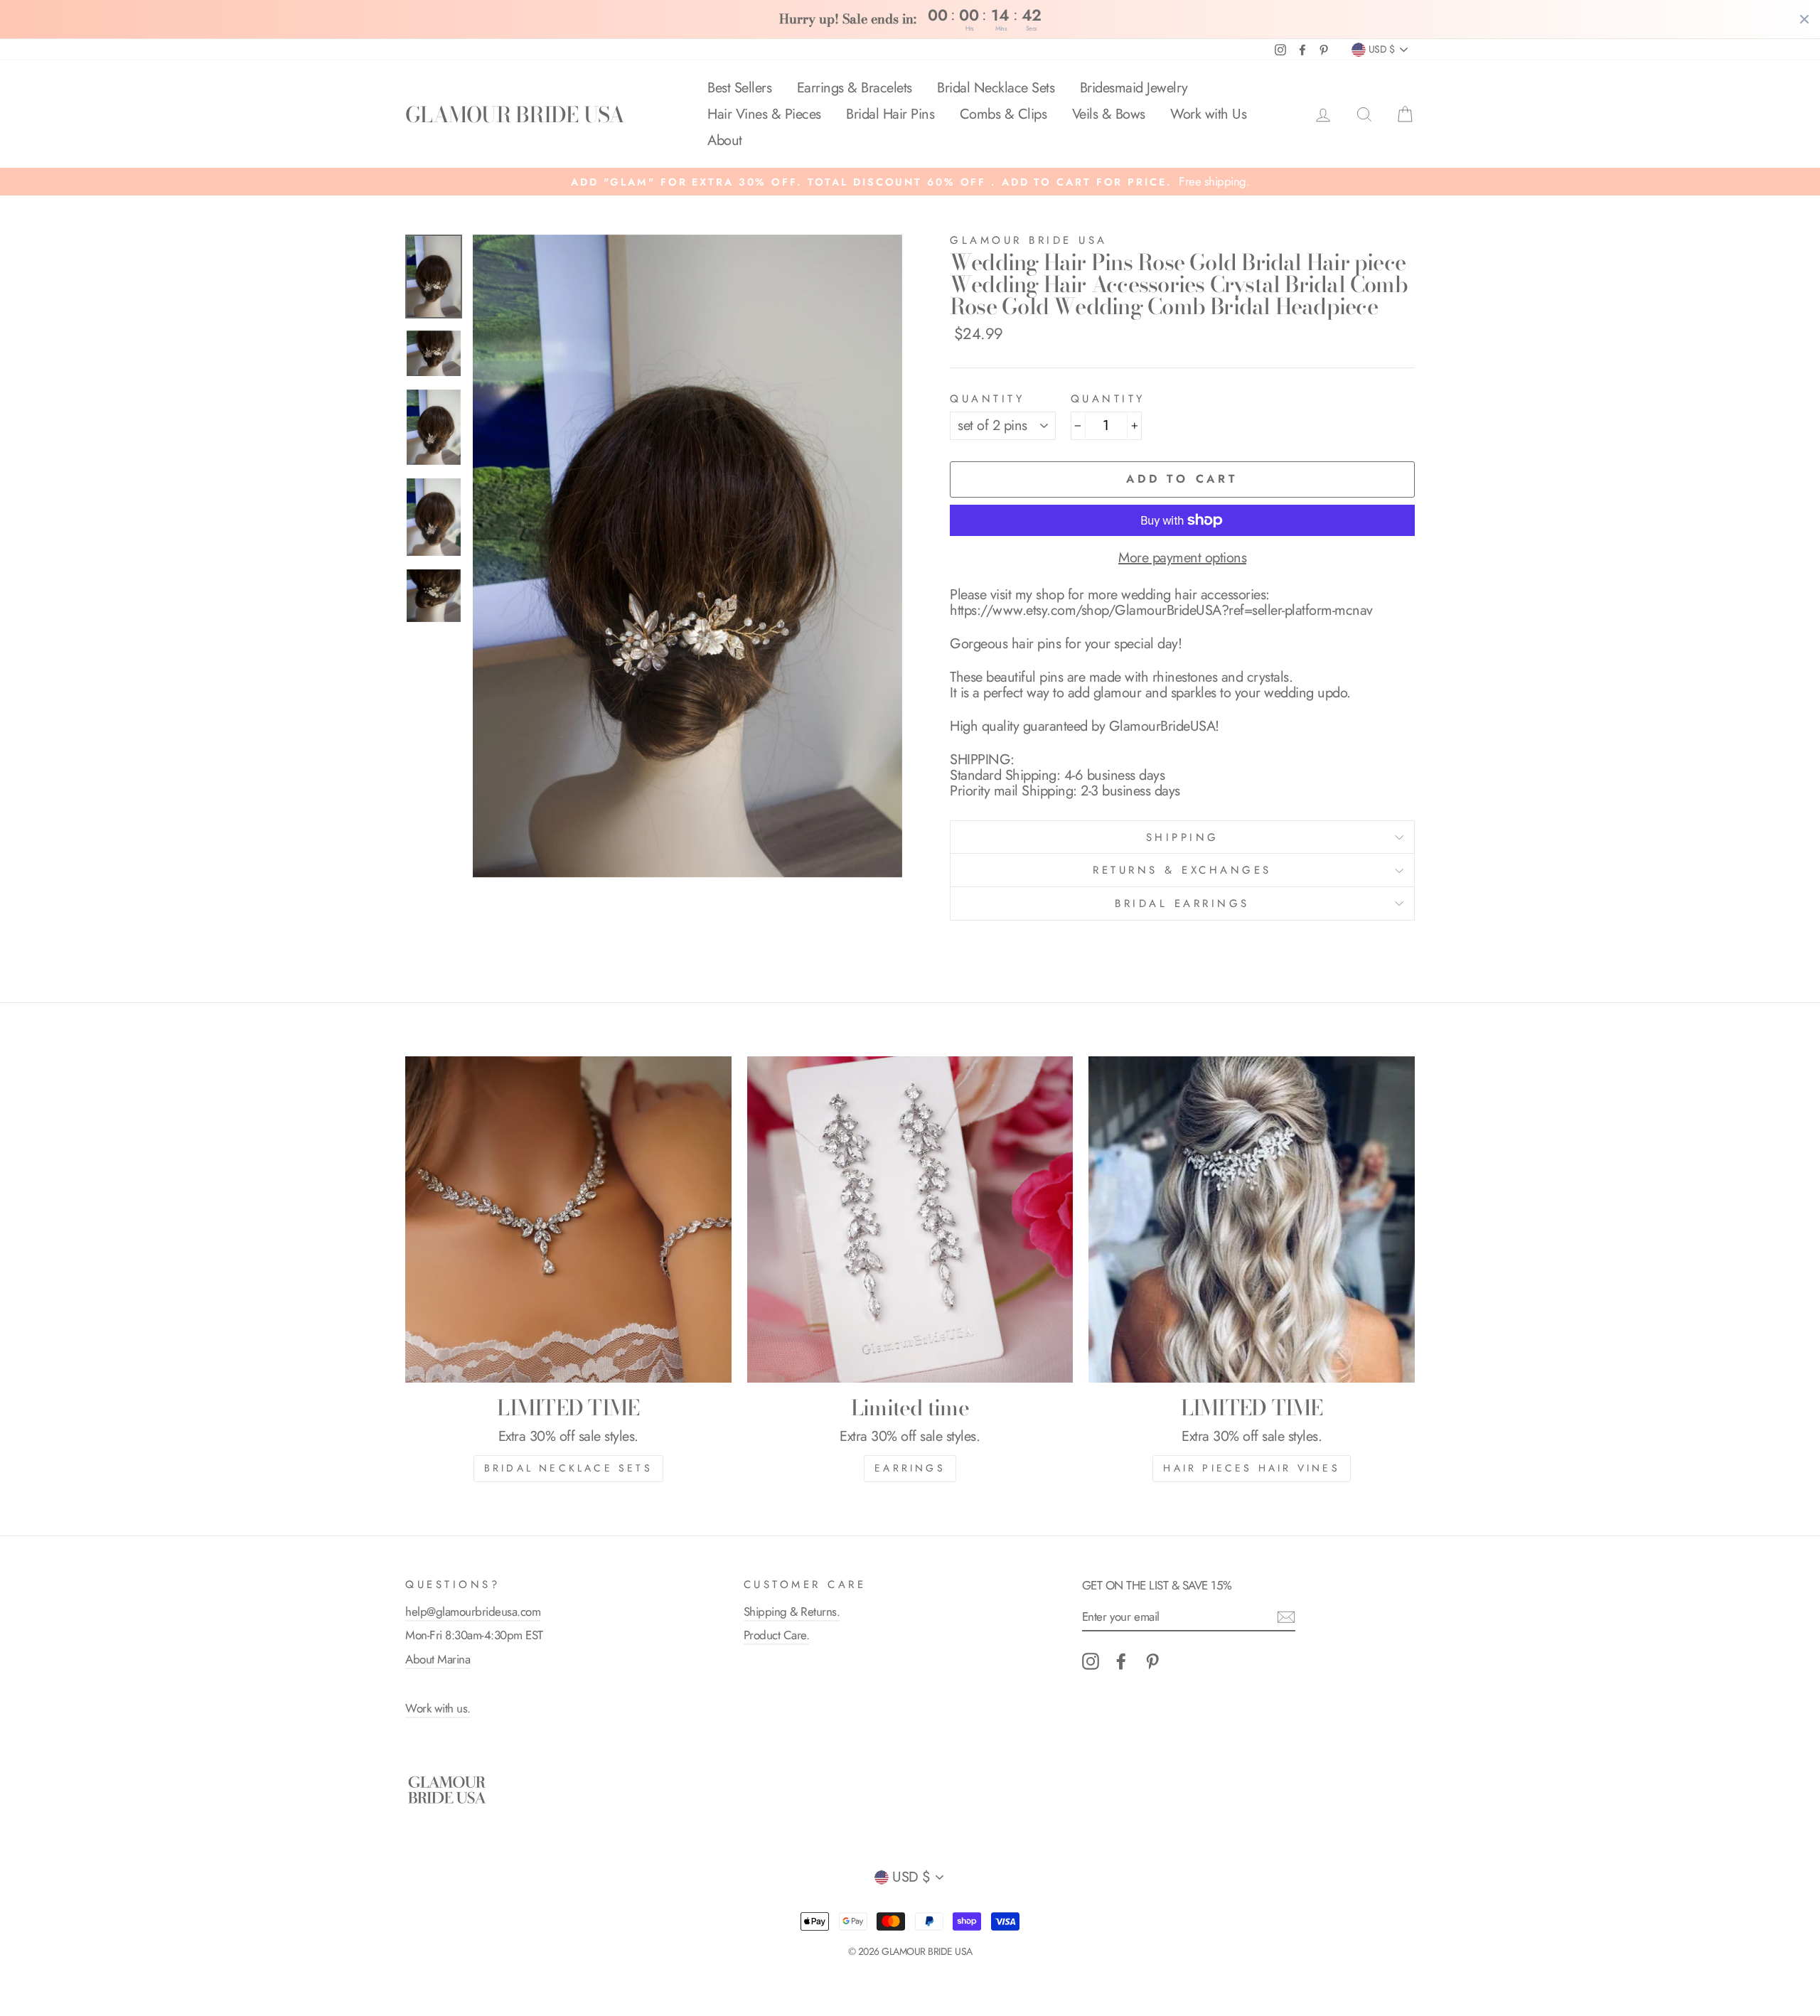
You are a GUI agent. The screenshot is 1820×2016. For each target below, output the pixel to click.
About (725, 140)
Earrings (910, 1468)
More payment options (1182, 558)
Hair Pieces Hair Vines (1251, 1468)
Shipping (1183, 837)
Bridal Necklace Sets (996, 88)
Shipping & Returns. (792, 1612)
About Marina (438, 1659)
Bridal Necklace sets (568, 1468)
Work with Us (1208, 114)
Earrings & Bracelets (855, 88)
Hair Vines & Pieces (764, 114)
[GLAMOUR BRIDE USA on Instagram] (1091, 1661)
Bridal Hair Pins (890, 114)
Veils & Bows (1109, 114)
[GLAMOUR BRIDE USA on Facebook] (1121, 1661)
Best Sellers (739, 88)
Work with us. (438, 1708)
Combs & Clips (1003, 114)
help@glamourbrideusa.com (473, 1612)
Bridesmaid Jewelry (1134, 88)
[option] (910, 182)
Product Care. (777, 1635)
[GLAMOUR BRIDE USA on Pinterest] (1152, 1661)
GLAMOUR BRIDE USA (515, 114)
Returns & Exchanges (1182, 870)
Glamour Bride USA (1029, 240)
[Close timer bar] (1804, 19)
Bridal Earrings (1182, 904)
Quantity (987, 399)
